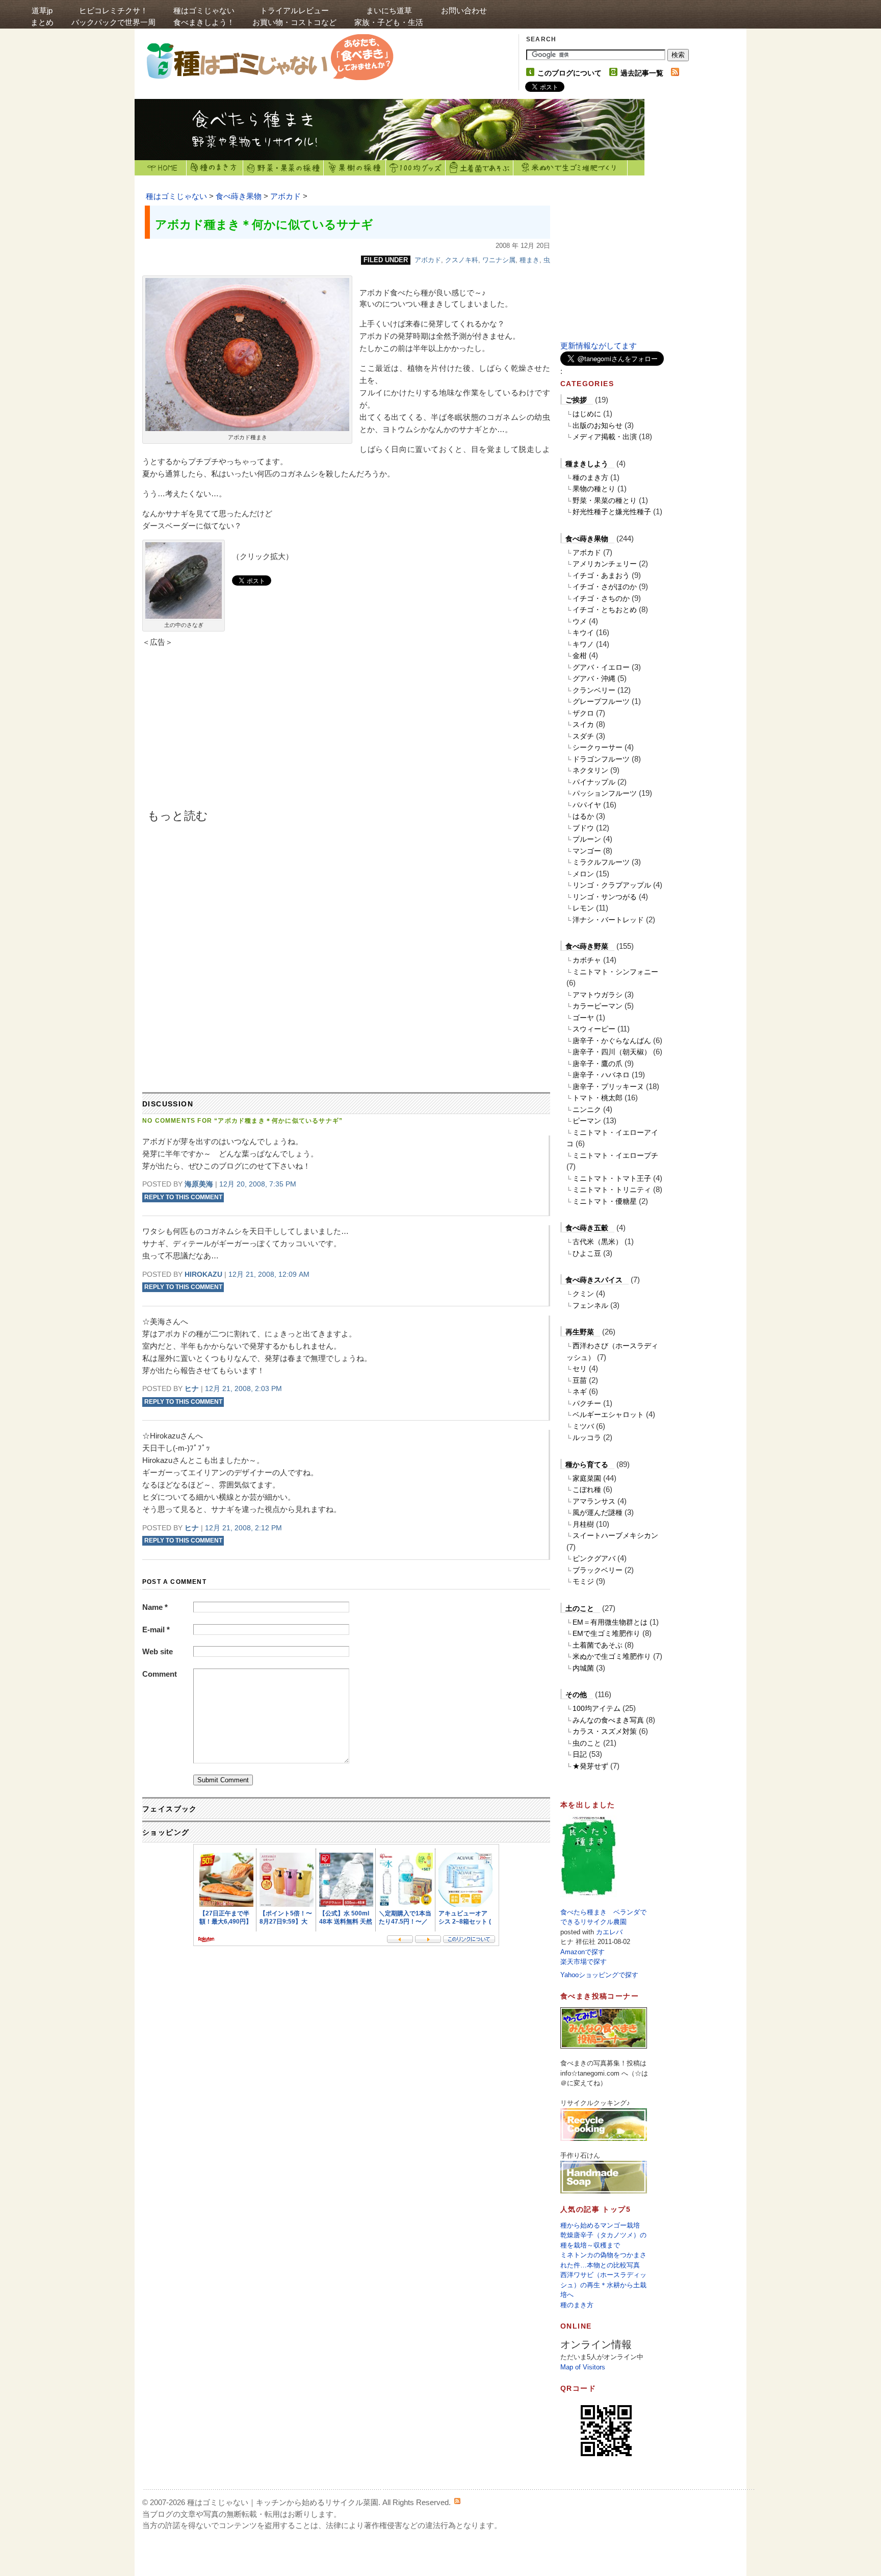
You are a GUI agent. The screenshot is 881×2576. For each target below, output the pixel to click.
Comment (160, 1674)
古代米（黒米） (598, 1242)
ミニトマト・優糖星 (605, 1201)
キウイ (583, 633)
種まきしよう (587, 464)
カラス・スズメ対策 (605, 1731)
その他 (576, 1695)
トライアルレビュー (294, 16)
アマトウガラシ (598, 995)
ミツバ (583, 1426)
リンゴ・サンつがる (605, 897)
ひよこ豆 (587, 1253)
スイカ (583, 724)
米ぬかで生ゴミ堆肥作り (612, 1656)
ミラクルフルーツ (601, 862)
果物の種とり (594, 489)
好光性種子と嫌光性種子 (612, 512)
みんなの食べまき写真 (608, 1720)
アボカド (286, 196)
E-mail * (156, 1630)
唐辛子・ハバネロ (601, 1075)
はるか (583, 816)
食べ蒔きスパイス (594, 1280)
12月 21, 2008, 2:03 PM (243, 1388)
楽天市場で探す (584, 1962)
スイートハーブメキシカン (615, 1535)
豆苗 (580, 1380)
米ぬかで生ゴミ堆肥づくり (571, 168)
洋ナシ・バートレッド (608, 920)
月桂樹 (583, 1524)
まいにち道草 (389, 16)
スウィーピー (594, 1029)
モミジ (583, 1581)
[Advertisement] (229, 732)
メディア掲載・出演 (605, 437)
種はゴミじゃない (204, 16)
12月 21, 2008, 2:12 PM (243, 1528)
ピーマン (587, 1121)
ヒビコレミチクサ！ (113, 16)
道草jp (42, 16)
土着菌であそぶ (480, 168)
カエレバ (609, 1932)
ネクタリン (590, 770)
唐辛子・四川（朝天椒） (612, 1052)
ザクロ (583, 713)
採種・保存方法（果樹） (355, 168)
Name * (155, 1607)
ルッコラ (587, 1437)
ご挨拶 (576, 400)
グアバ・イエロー (601, 667)
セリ (580, 1369)
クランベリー (594, 690)
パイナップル (594, 782)
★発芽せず (590, 1766)
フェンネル (590, 1305)
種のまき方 (215, 168)
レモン (583, 908)
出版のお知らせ (598, 425)
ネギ (580, 1392)
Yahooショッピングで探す (599, 1975)
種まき (529, 260)
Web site (158, 1651)
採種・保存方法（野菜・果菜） (283, 168)
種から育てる (587, 1464)
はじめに (587, 414)
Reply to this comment (183, 1197)
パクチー (587, 1403)
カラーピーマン (598, 1006)
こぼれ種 (587, 1489)
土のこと (580, 1608)
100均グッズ (416, 168)
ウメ (580, 621)
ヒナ (192, 1388)
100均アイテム (597, 1708)
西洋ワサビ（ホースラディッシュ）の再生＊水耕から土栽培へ (603, 2285)
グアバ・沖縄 (594, 678)
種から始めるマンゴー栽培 (600, 2225)
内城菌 (583, 1668)
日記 (580, 1754)
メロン (583, 874)
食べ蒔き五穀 (587, 1228)
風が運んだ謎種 (598, 1512)
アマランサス (594, 1501)
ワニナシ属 (499, 260)
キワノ (583, 644)
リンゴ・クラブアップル (612, 885)
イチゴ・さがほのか (605, 587)
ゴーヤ (583, 1018)
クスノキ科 (462, 260)
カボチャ (587, 960)
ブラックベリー (598, 1570)
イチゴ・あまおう (601, 575)
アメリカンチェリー (605, 564)
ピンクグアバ (594, 1558)
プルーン (587, 839)
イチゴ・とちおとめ (605, 610)
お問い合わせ (464, 10)
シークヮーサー (598, 747)
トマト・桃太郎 (598, 1098)
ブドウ (583, 828)
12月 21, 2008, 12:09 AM (269, 1274)
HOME (161, 168)
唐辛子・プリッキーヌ (608, 1087)
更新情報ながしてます (599, 346)
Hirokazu (203, 1274)
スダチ (583, 736)
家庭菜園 (587, 1478)
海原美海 (199, 1184)
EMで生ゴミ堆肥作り (606, 1633)
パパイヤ (587, 805)
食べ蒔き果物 (239, 196)
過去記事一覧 (642, 73)
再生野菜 (580, 1332)
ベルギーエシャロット (608, 1415)
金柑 (580, 655)
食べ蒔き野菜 (587, 946)
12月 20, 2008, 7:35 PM (258, 1184)
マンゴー (587, 851)
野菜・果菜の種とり (605, 500)
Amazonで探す (582, 1952)
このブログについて (569, 73)
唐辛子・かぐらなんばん (612, 1041)
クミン (583, 1294)
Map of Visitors (583, 2367)
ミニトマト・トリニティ (612, 1190)
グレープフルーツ (601, 701)
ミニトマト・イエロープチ (615, 1155)
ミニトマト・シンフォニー (615, 972)
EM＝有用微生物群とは (610, 1622)
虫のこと (587, 1743)
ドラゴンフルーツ (601, 759)
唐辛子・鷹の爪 (598, 1064)
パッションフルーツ (605, 793)
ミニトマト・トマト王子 (612, 1178)
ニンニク (587, 1109)
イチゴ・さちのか (601, 598)
